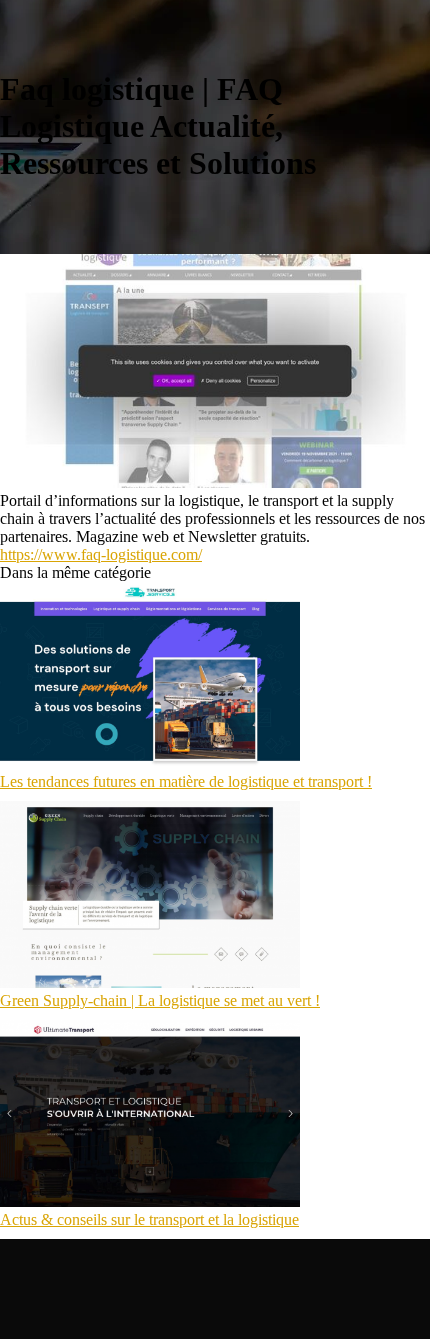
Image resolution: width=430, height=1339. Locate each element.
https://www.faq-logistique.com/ (101, 554)
